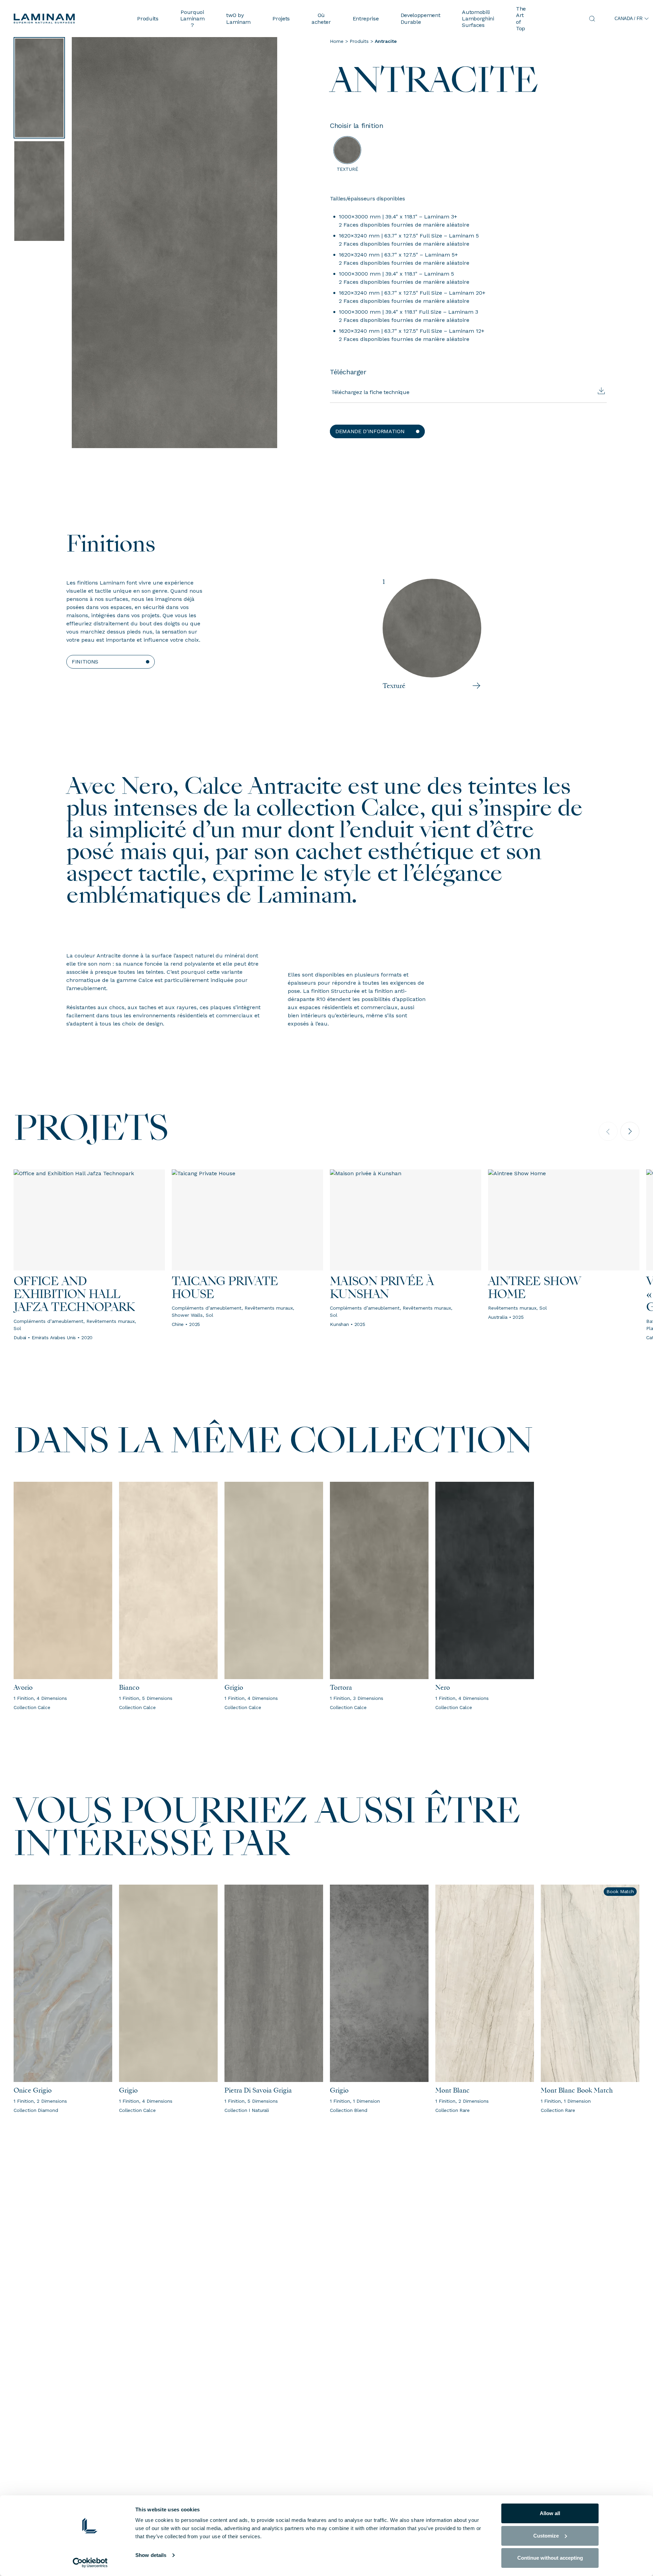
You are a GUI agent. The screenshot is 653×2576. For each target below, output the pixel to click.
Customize (546, 2536)
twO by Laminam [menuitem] (238, 18)
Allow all (550, 2513)
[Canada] (70, 19)
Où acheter (321, 18)
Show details (151, 2555)
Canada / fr (629, 19)
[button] (377, 431)
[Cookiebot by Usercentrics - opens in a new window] (90, 2563)
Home (337, 41)
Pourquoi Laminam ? (192, 19)
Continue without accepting (550, 2558)
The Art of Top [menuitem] (521, 19)
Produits (148, 19)
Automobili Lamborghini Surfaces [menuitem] (478, 19)
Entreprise (366, 19)
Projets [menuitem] (281, 19)
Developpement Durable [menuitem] (421, 18)
